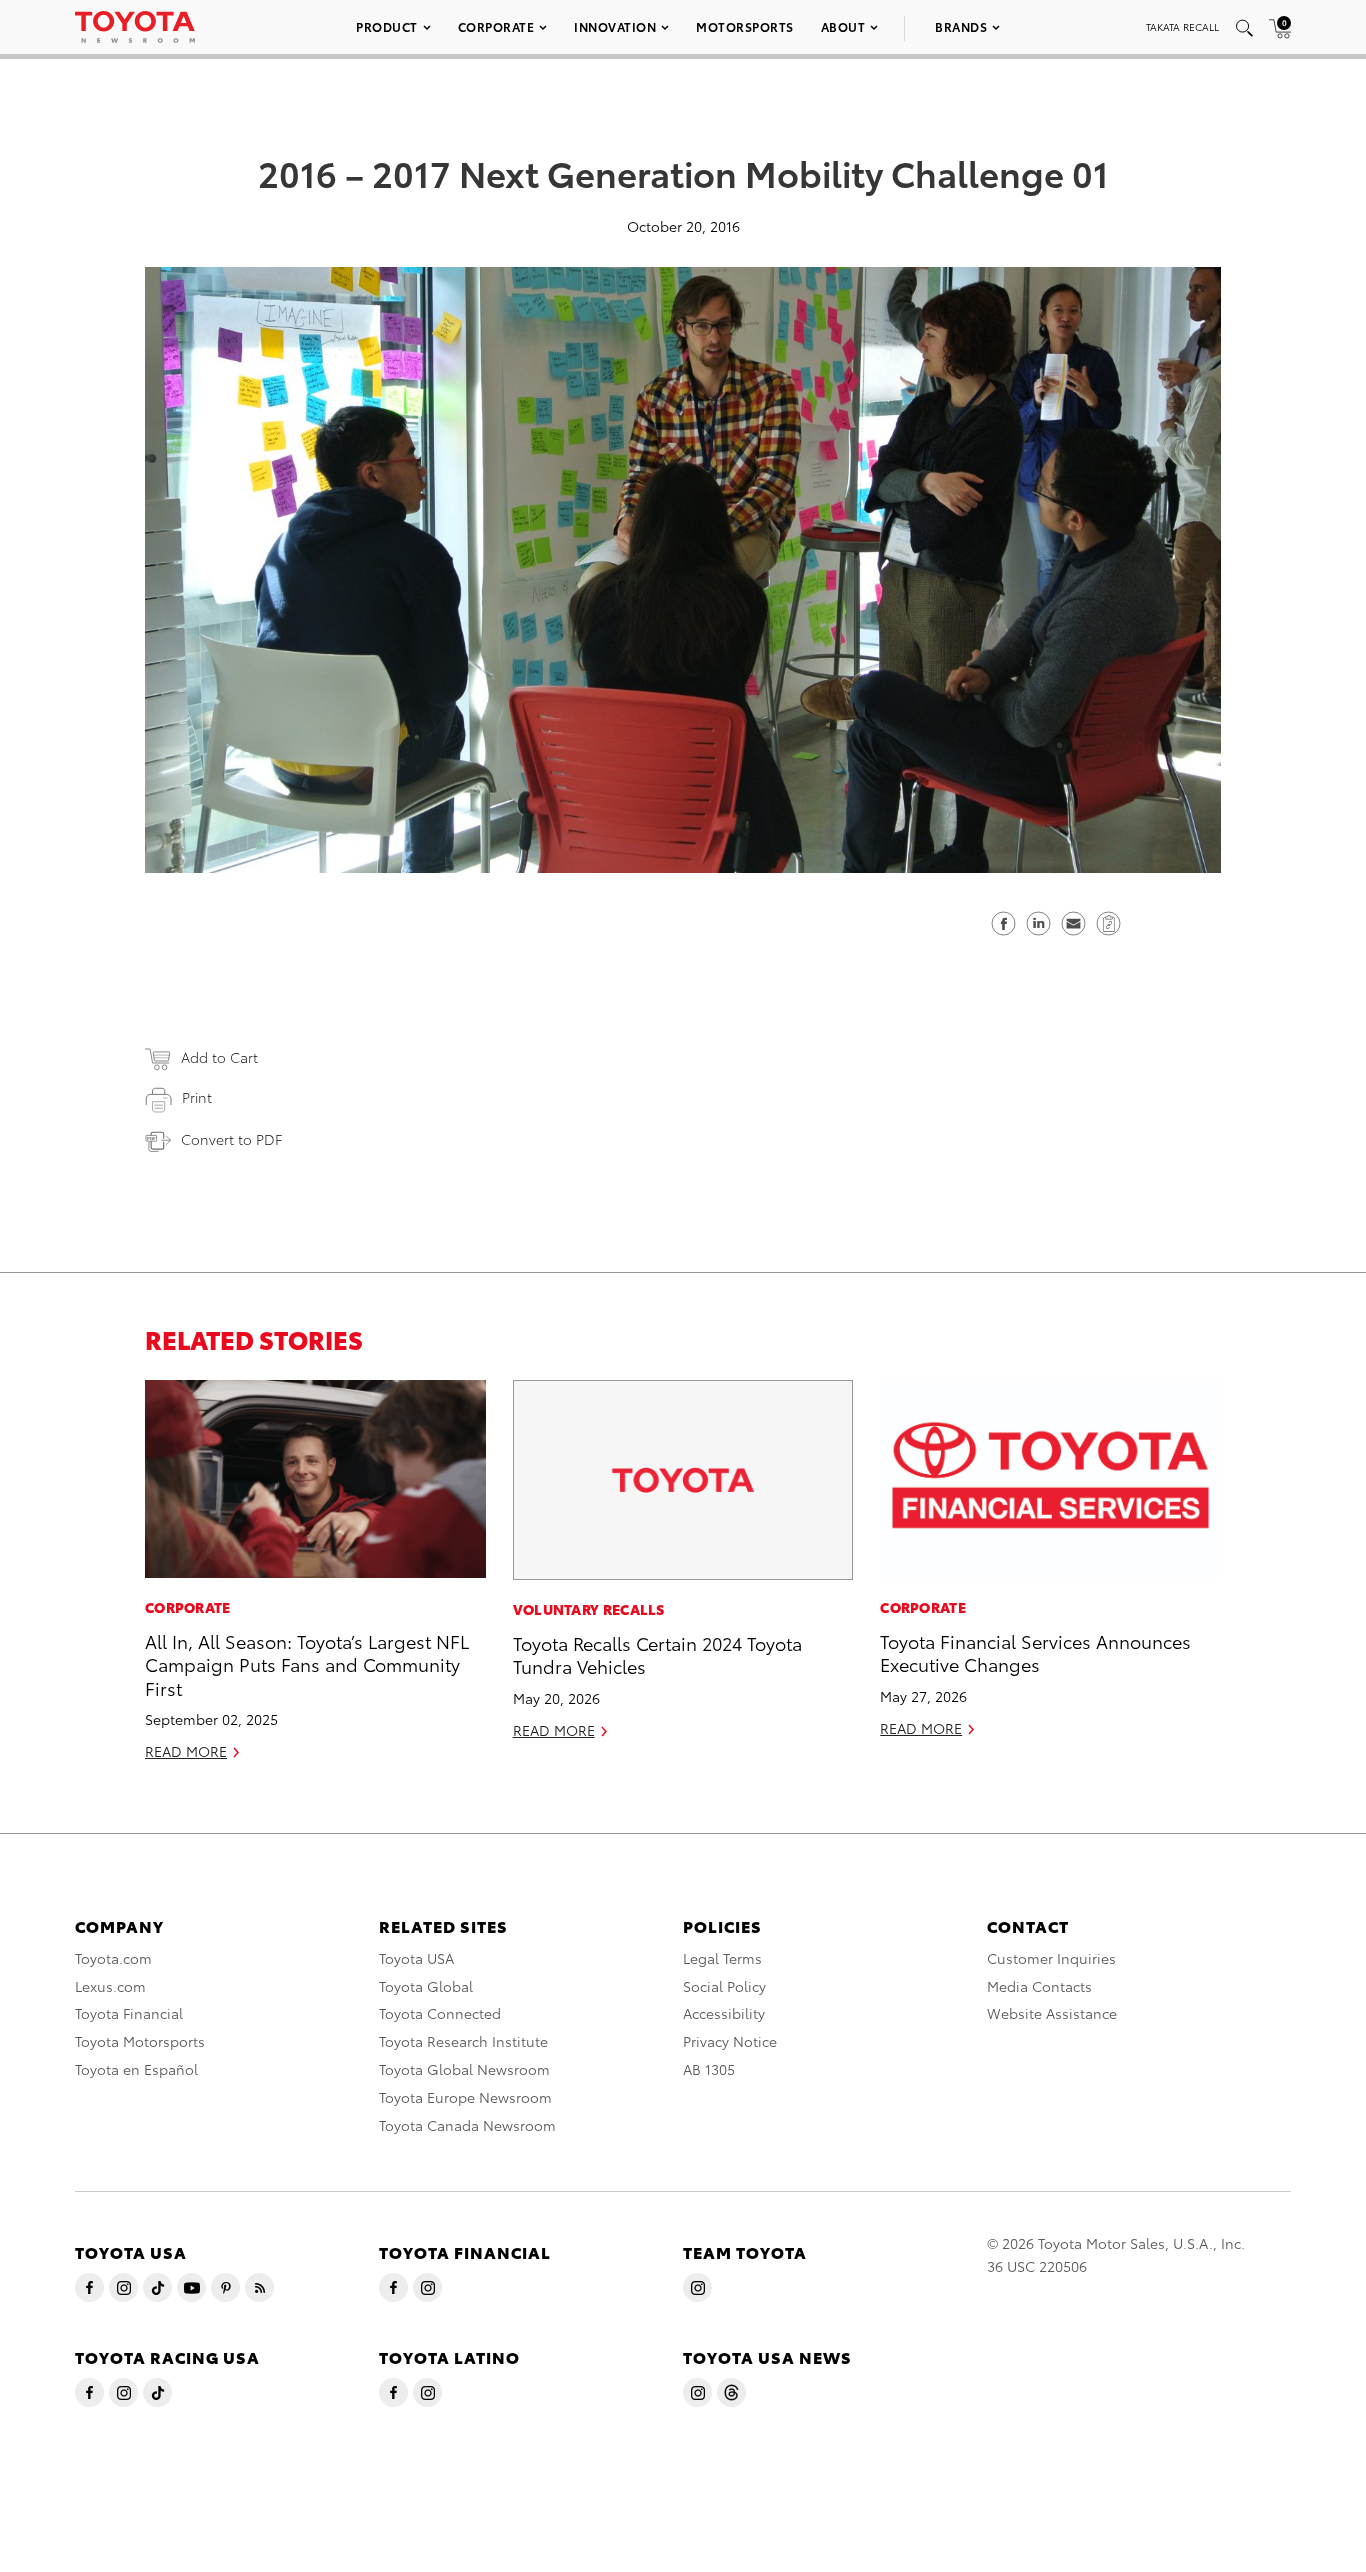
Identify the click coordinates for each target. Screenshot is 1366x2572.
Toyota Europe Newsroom (465, 2097)
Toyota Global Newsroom (464, 2069)
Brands (961, 26)
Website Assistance (1052, 2013)
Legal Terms (722, 1958)
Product (387, 26)
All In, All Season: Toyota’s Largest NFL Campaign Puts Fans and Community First (307, 1664)
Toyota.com (113, 1958)
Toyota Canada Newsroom (467, 2125)
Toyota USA (416, 1958)
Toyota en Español (136, 2069)
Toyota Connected (440, 2013)
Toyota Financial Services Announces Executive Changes (1035, 1652)
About (843, 26)
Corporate (496, 26)
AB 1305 (709, 2069)
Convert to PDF (231, 1139)
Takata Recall (1182, 26)
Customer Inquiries (1051, 1958)
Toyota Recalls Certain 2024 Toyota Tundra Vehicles (657, 1654)
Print (197, 1097)
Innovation (615, 26)
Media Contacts (1039, 1986)
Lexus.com (110, 1986)
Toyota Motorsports (140, 2041)
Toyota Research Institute (463, 2041)
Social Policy (724, 1986)
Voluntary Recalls (589, 1609)
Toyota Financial (129, 2013)
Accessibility (724, 2013)
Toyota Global (426, 1986)
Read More (186, 1751)
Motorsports (745, 26)
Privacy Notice (730, 2041)
